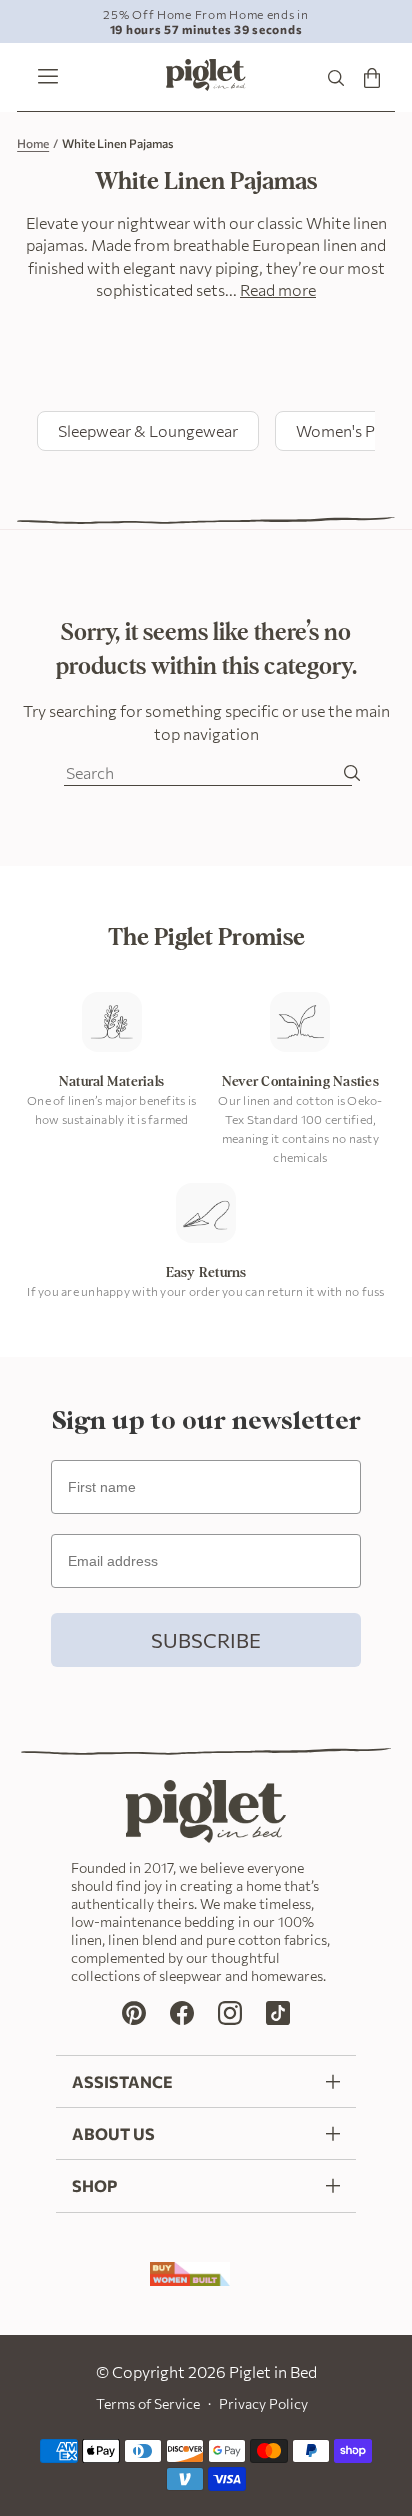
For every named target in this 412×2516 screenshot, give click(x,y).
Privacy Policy (263, 2403)
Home (33, 143)
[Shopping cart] (372, 77)
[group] (206, 21)
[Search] (336, 77)
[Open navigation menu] (43, 78)
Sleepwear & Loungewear (148, 430)
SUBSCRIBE (206, 1640)
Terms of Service (148, 2403)
